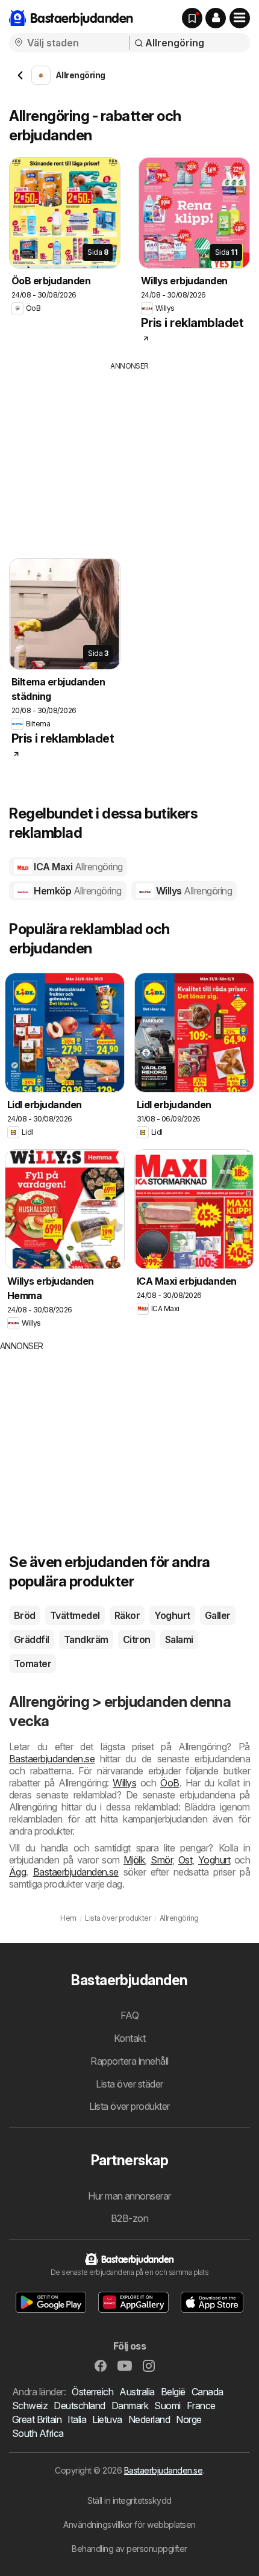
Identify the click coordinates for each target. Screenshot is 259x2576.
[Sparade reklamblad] (192, 18)
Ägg (17, 1872)
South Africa (38, 2433)
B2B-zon (129, 2218)
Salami (179, 1639)
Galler (218, 1615)
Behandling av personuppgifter (129, 2549)
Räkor (127, 1615)
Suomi (167, 2406)
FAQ (129, 2015)
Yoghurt (172, 1615)
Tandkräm (86, 1639)
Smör (161, 1860)
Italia (77, 2419)
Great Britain (37, 2419)
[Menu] (240, 18)
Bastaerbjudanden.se (52, 1759)
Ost (185, 1860)
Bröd (25, 1615)
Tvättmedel (75, 1615)
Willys (193, 891)
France (201, 2406)
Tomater (33, 1664)
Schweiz (30, 2406)
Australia (137, 2392)
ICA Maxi (77, 867)
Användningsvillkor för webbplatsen (129, 2525)
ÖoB (170, 1783)
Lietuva (107, 2419)
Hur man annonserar (129, 2196)
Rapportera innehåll (129, 2061)
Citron (137, 1639)
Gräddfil (32, 1639)
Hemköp (77, 891)
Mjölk (134, 1860)
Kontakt (129, 2038)
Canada (208, 2392)
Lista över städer (129, 2084)
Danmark (130, 2406)
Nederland (149, 2419)
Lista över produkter (129, 2106)
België (173, 2392)
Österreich (92, 2392)
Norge (189, 2419)
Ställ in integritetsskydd (129, 2500)
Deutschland (79, 2406)
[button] (216, 18)
